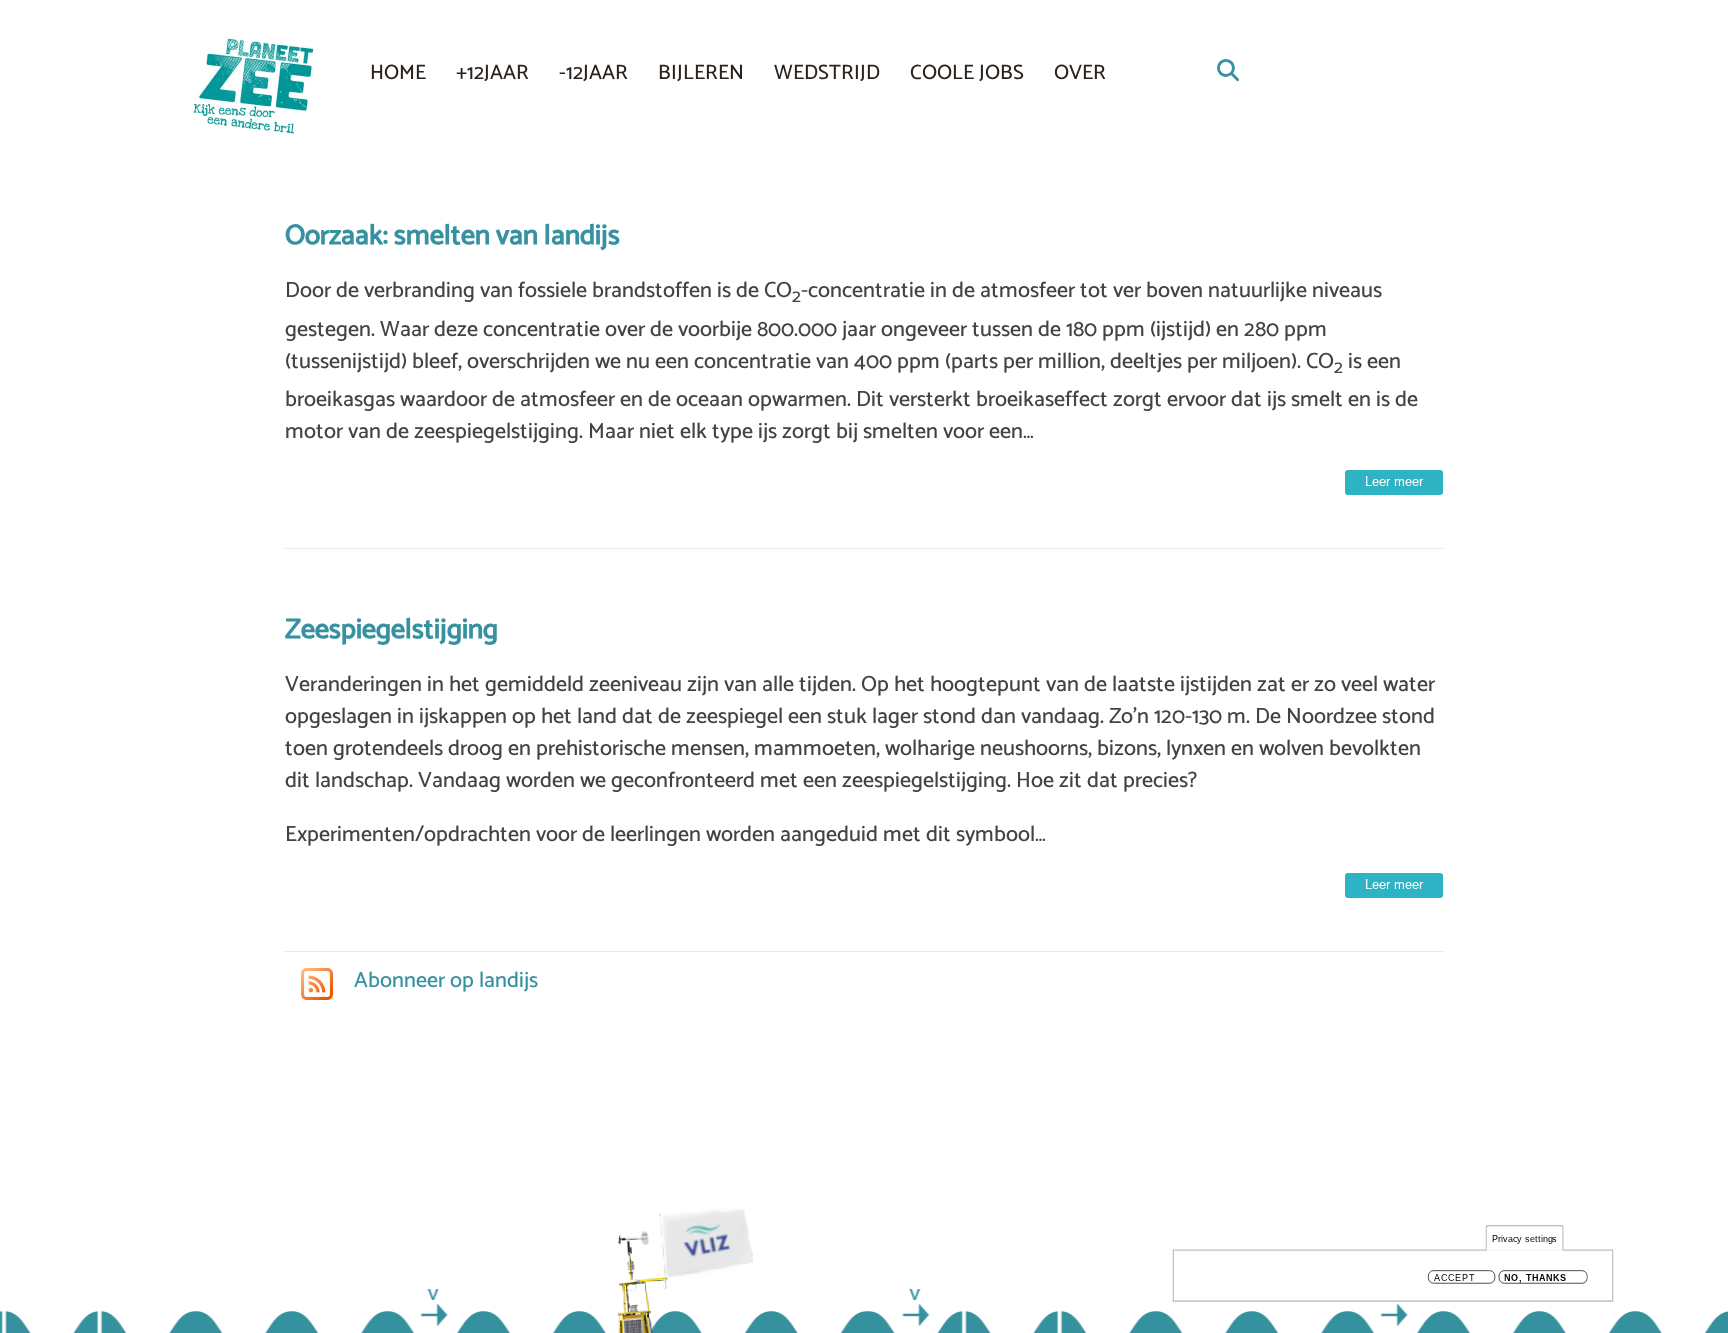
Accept (1454, 1277)
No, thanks (1535, 1277)
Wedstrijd (827, 73)
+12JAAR (492, 73)
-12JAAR (593, 73)
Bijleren (701, 73)
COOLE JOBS (967, 73)
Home (398, 73)
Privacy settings (1525, 1238)
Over (1080, 73)
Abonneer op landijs (443, 981)
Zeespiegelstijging (391, 630)
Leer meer (1394, 481)
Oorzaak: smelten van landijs (452, 236)
